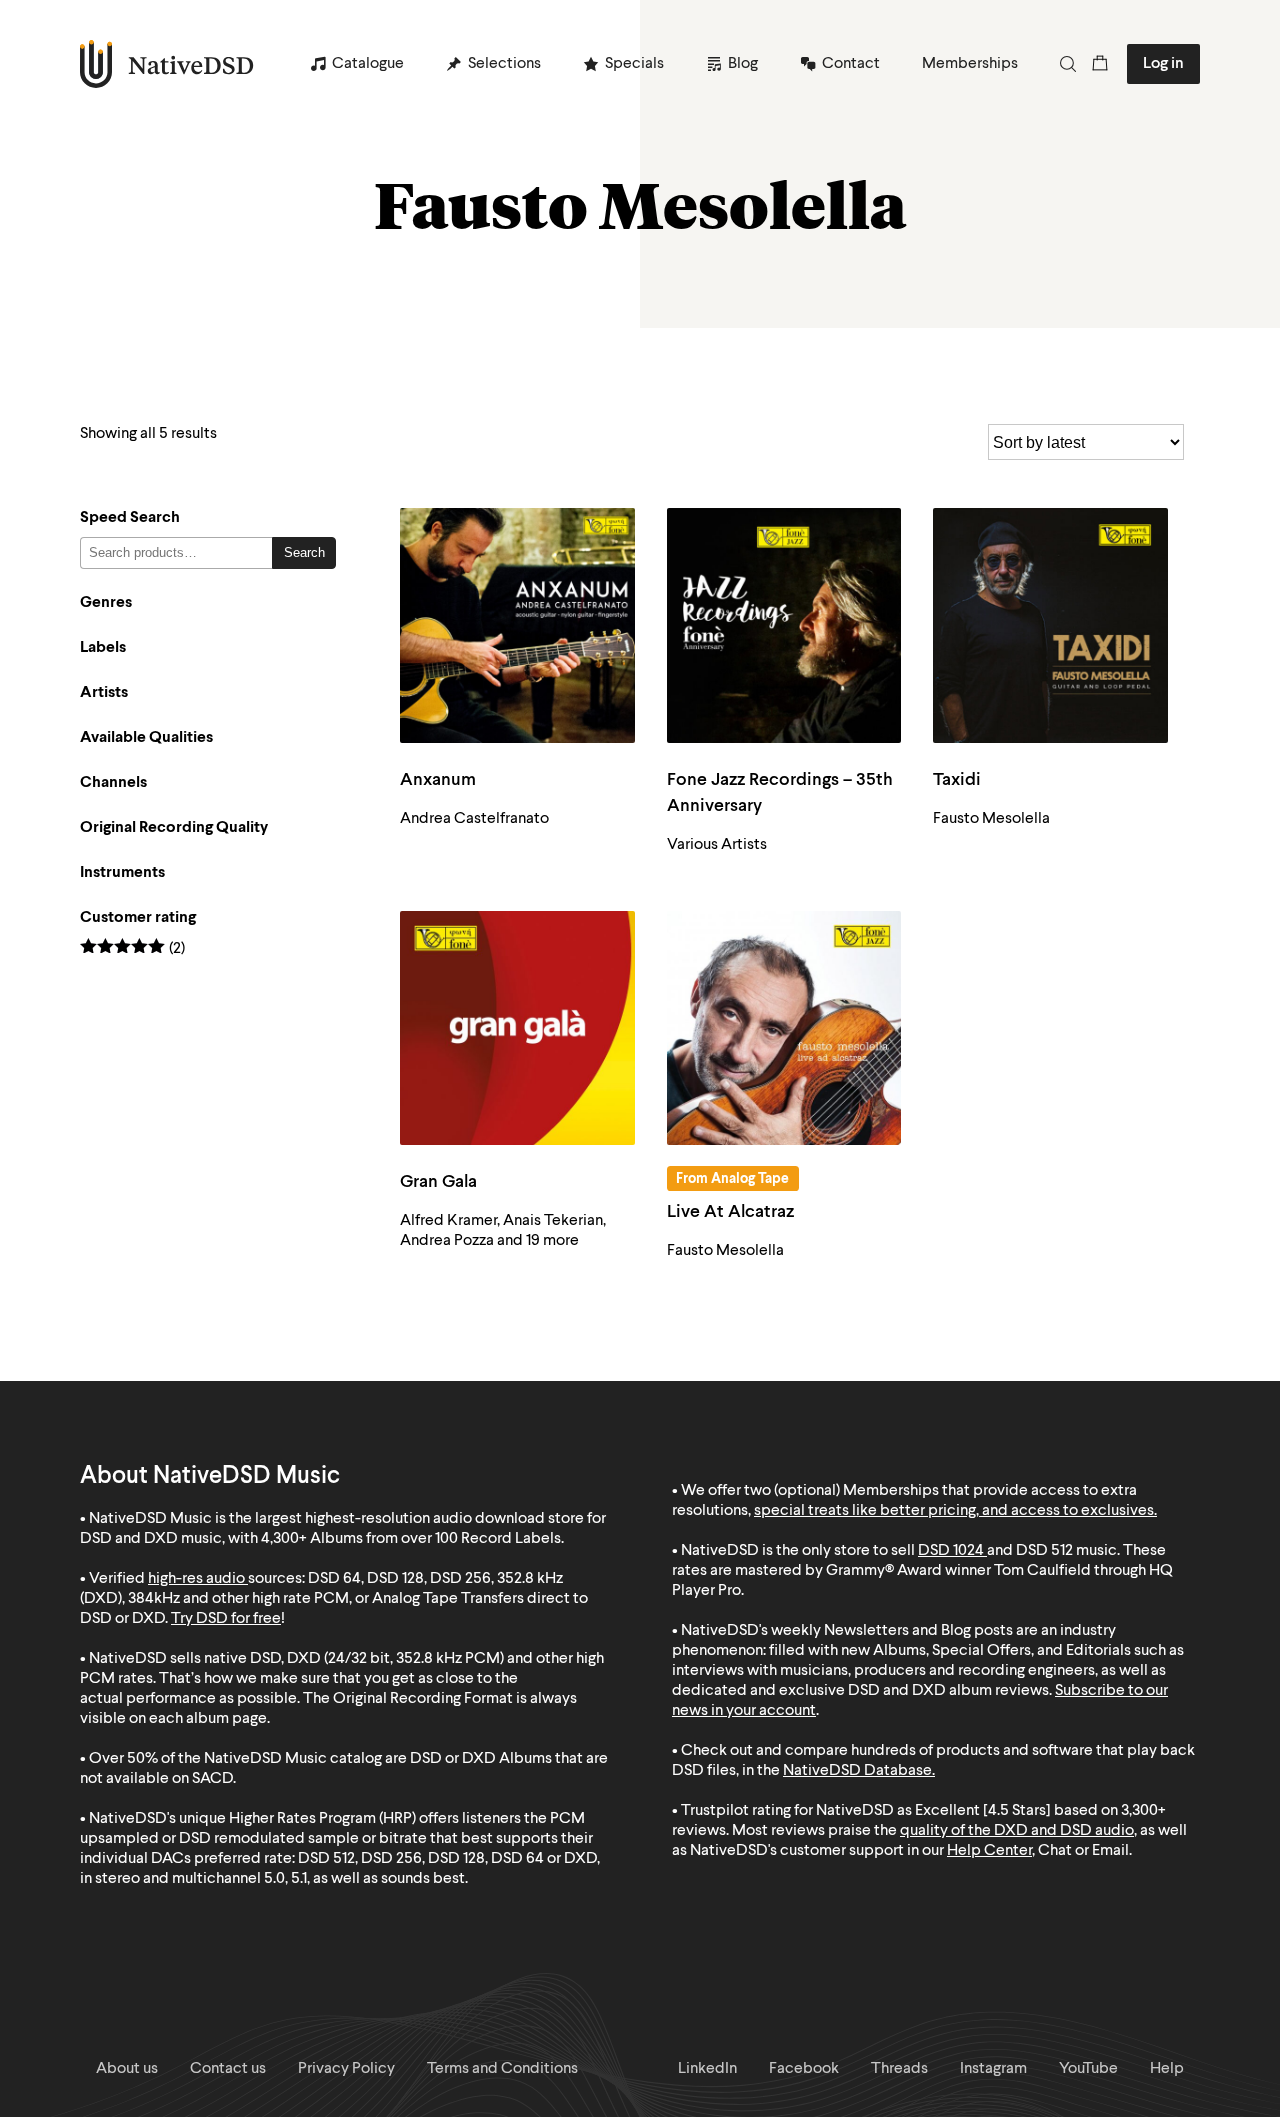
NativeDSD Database (857, 1771)
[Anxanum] (517, 625)
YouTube (1088, 2069)
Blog (743, 64)
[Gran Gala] (517, 1028)
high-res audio (196, 1579)
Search (304, 552)
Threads (899, 2069)
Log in (1163, 64)
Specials (634, 64)
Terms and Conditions (502, 2069)
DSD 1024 (951, 1551)
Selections (504, 64)
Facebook (804, 2069)
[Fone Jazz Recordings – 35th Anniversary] (784, 625)
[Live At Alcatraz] (784, 1028)
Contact (851, 64)
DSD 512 (1044, 1551)
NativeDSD (167, 64)
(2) (132, 949)
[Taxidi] (1050, 625)
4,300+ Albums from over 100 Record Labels (411, 1539)
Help (1167, 2069)
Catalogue (368, 64)
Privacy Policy (346, 2069)
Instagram (993, 2069)
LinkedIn (707, 2069)
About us (127, 2069)
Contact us (228, 2069)
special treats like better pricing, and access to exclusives (954, 1511)
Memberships (970, 64)
